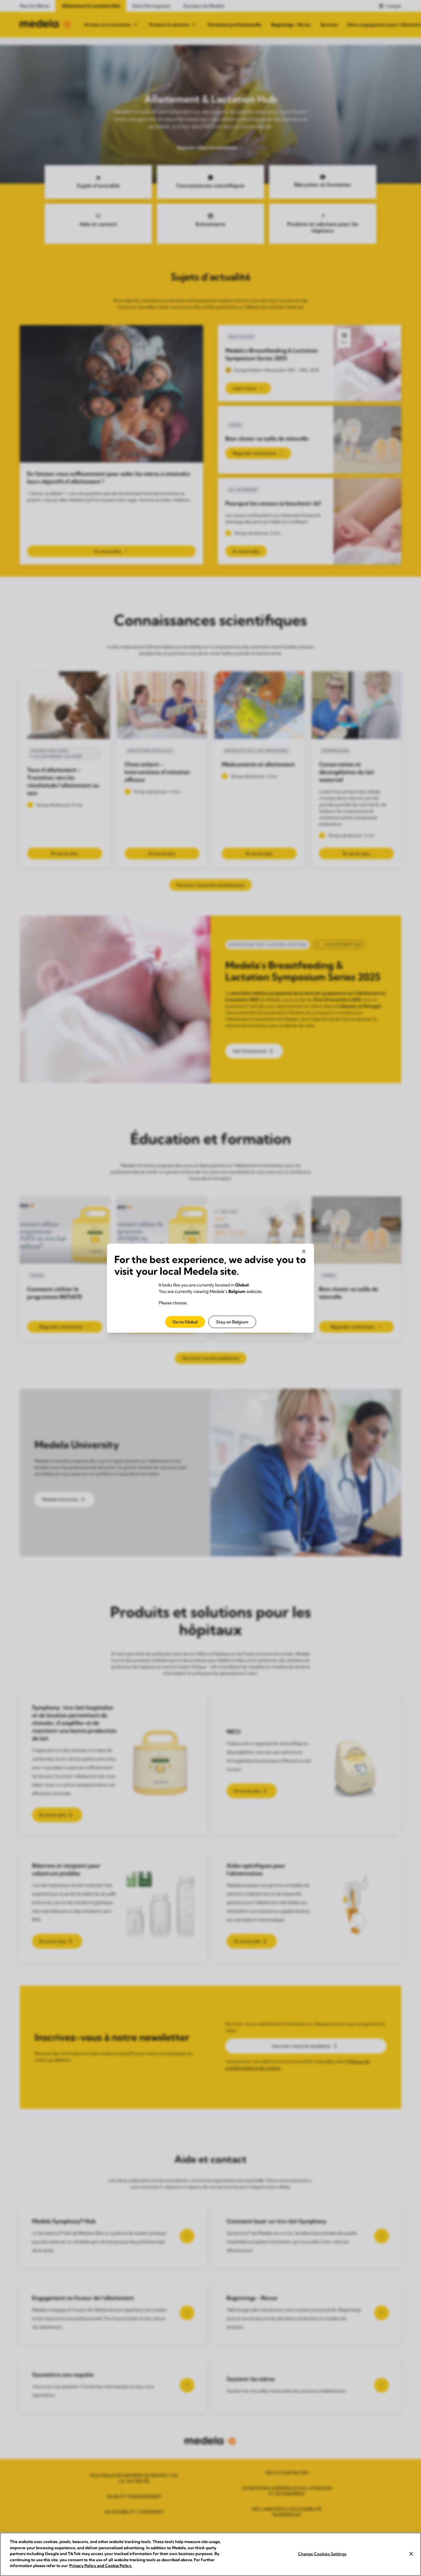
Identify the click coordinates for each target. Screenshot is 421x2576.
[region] (211, 2554)
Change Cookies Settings (322, 2554)
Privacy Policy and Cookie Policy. (101, 2566)
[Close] (411, 2554)
